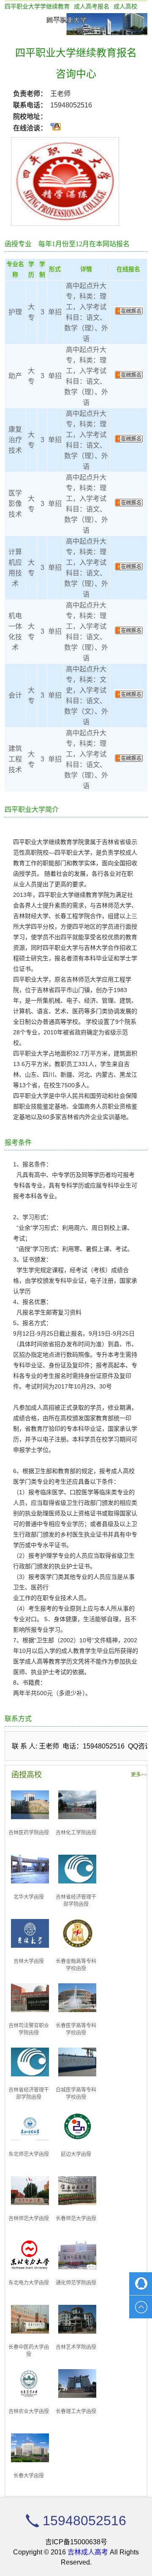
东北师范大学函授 (29, 2154)
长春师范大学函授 (76, 2219)
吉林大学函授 (29, 1961)
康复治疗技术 (15, 440)
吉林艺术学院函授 (76, 2347)
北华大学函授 (29, 1897)
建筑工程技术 (15, 759)
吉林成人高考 (88, 2552)
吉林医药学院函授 (29, 1833)
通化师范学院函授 (76, 2283)
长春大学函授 (29, 2476)
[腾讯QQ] (141, 2284)
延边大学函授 (76, 2154)
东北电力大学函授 (29, 2283)
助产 (15, 376)
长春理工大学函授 (76, 2411)
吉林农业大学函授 (29, 2411)
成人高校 (125, 6)
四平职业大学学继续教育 (37, 6)
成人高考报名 (92, 6)
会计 (15, 695)
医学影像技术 (15, 504)
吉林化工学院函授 (76, 1833)
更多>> (139, 1775)
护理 (15, 312)
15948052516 (71, 105)
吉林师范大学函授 (29, 2219)
